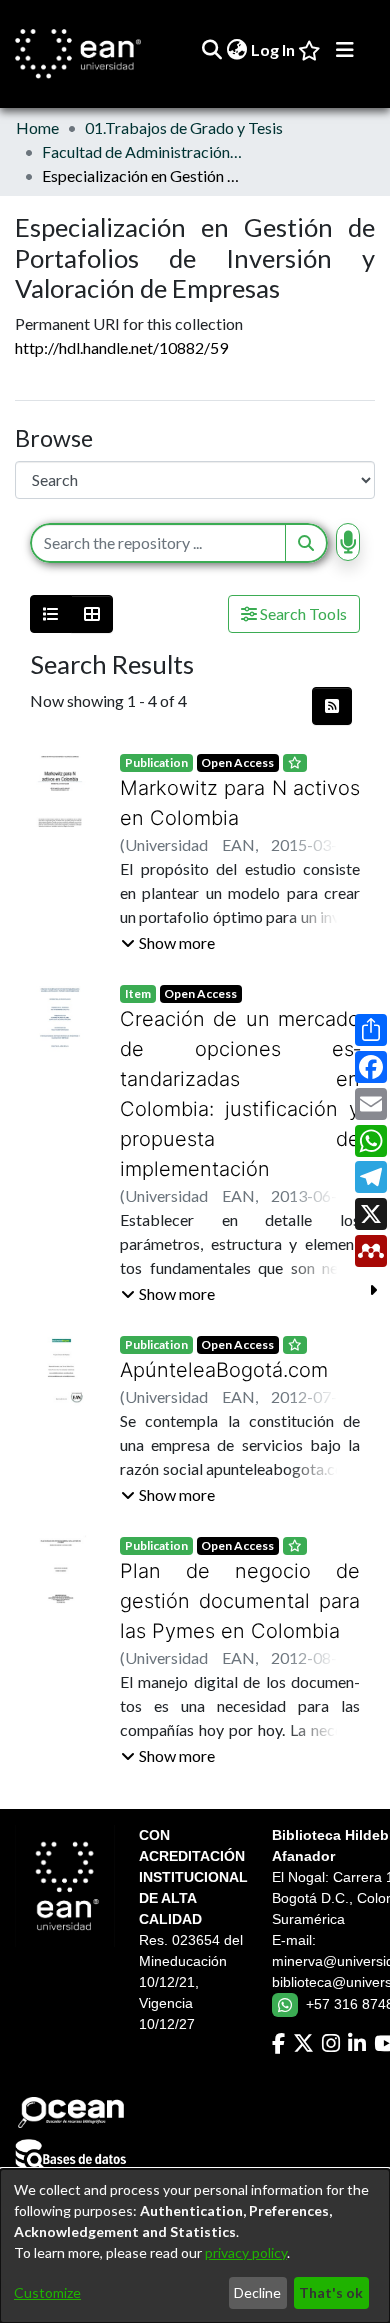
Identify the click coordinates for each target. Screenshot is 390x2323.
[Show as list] (51, 614)
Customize (47, 2292)
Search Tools (302, 613)
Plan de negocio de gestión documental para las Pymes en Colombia (240, 1571)
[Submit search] (211, 50)
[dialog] (195, 2246)
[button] (168, 943)
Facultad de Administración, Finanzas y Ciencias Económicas (142, 151)
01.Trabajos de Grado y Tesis (184, 127)
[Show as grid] (92, 614)
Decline (257, 2292)
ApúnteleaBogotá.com (214, 1340)
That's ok (331, 2292)
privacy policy (246, 2252)
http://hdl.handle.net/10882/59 (121, 347)
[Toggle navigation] (345, 50)
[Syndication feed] (332, 706)
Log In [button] (274, 49)
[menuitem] (236, 50)
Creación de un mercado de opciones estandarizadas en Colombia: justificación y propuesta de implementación (240, 1079)
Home (37, 127)
